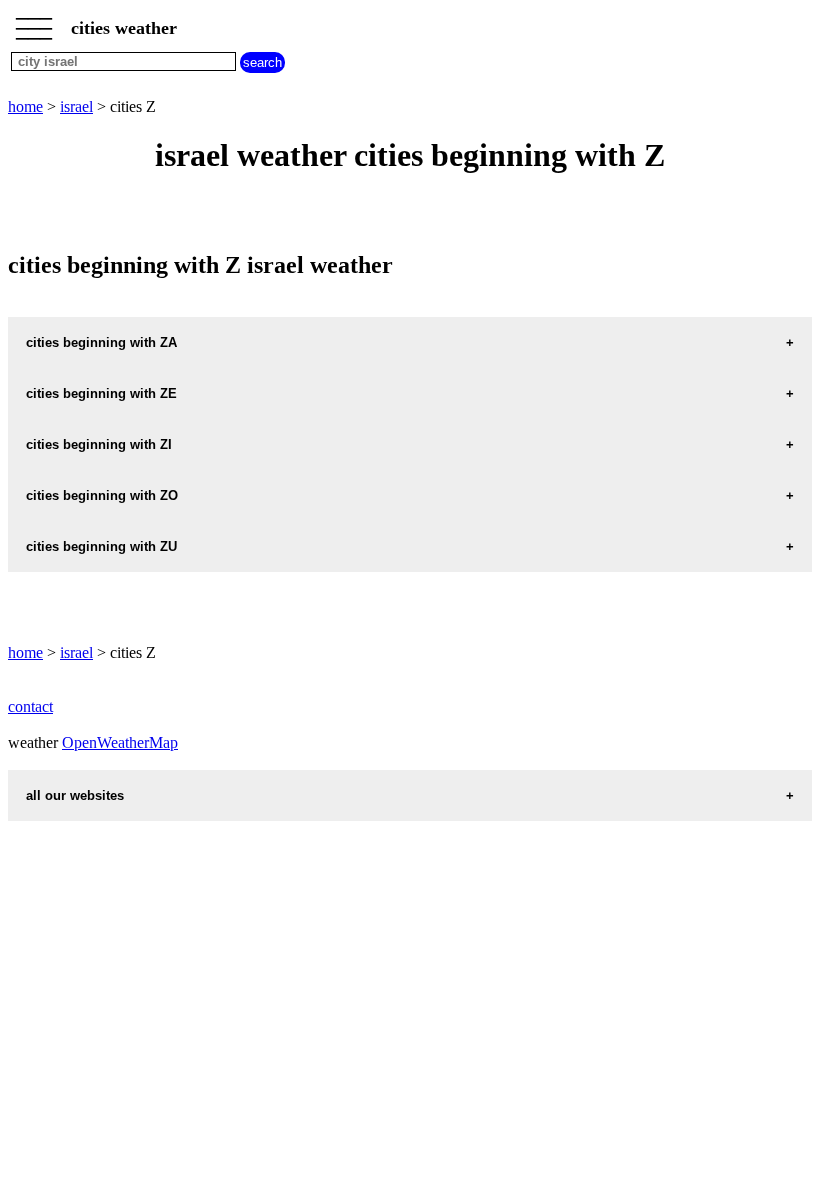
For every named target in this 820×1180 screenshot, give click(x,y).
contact (30, 706)
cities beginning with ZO (102, 495)
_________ (34, 22)
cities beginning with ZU (101, 546)
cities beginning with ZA (101, 342)
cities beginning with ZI (99, 444)
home (25, 106)
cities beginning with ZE (101, 393)
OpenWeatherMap (120, 742)
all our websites (75, 795)
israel (76, 106)
